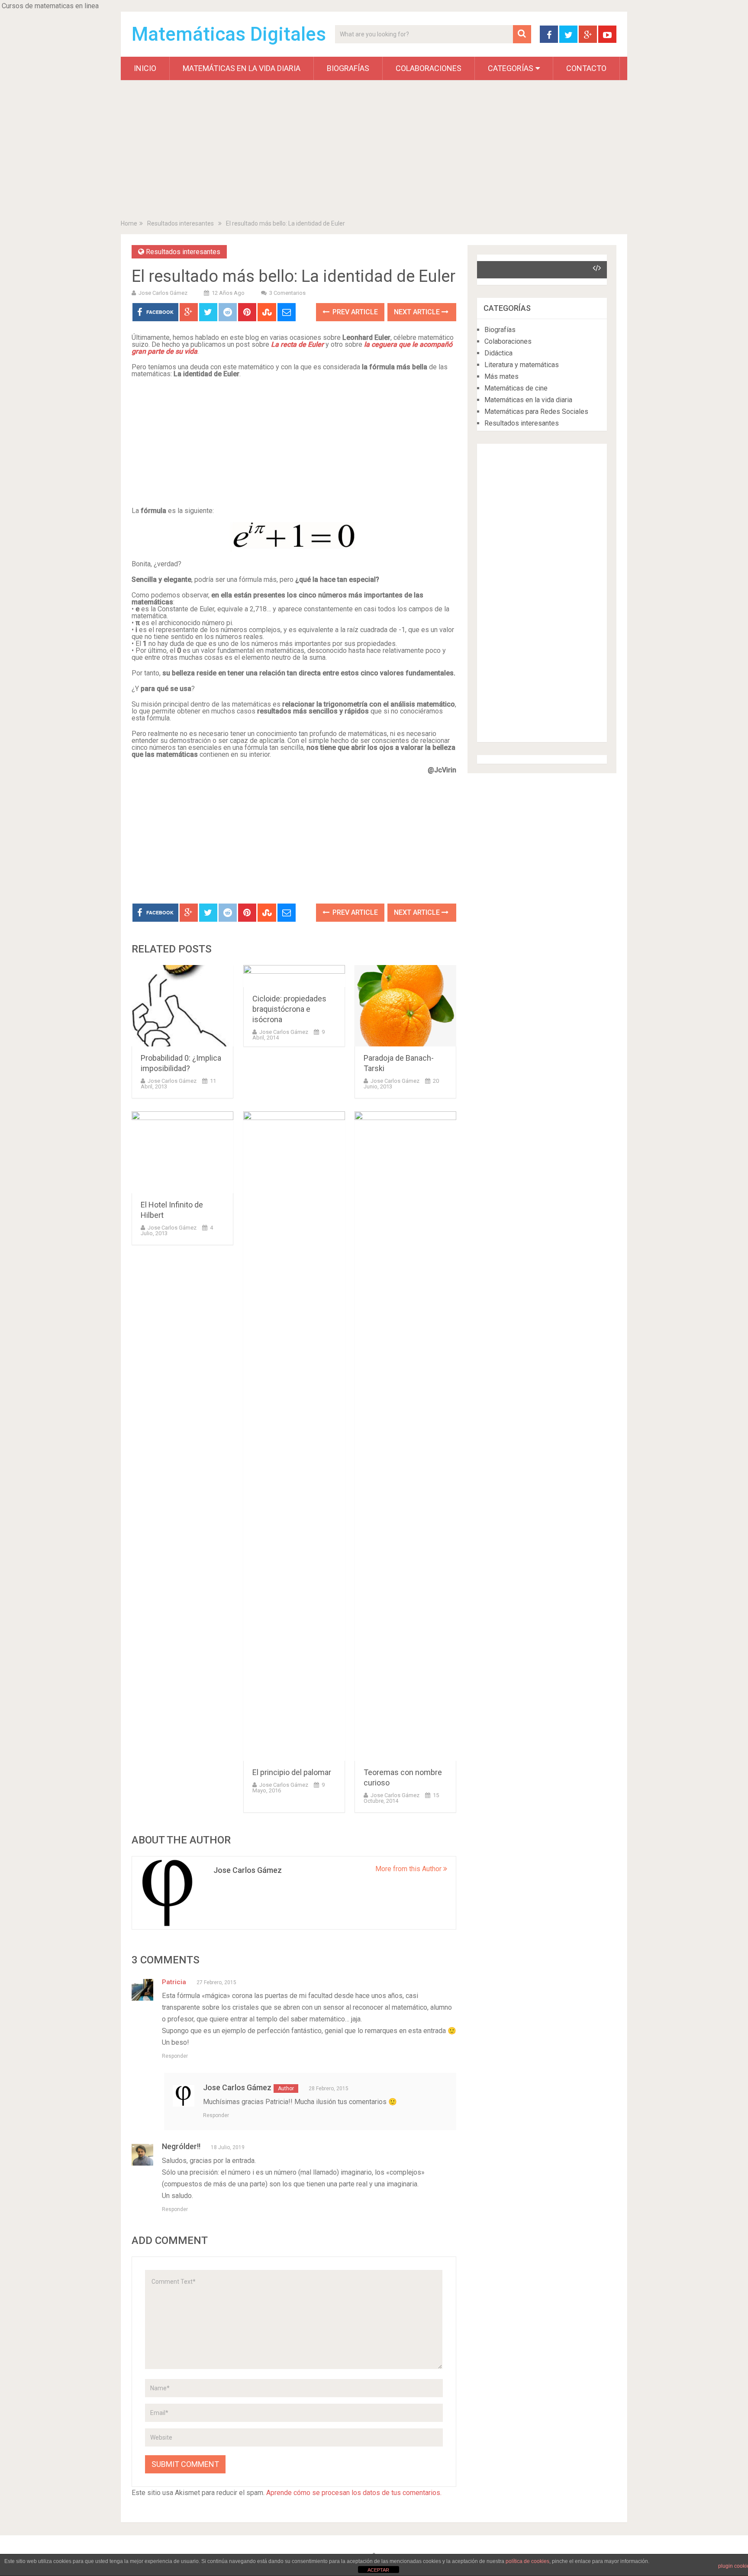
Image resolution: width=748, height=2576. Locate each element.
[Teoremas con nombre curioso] (405, 1436)
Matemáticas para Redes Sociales (536, 412)
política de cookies (527, 2561)
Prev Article (354, 312)
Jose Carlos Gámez (163, 293)
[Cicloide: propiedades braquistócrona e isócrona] (294, 976)
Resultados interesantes (181, 223)
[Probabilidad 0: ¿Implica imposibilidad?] (182, 1006)
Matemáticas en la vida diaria (242, 68)
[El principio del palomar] (294, 1436)
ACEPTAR (378, 2570)
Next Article (418, 312)
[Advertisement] (374, 152)
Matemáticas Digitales (229, 34)
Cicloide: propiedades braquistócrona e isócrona (289, 1009)
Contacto (586, 68)
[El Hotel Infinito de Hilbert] (182, 1152)
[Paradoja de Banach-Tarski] (405, 1006)
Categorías (511, 68)
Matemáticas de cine (516, 388)
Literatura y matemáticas (522, 365)
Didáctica (498, 353)
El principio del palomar (292, 1772)
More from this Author (409, 1869)
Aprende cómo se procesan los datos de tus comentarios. (354, 2493)
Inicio (145, 68)
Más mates (501, 376)
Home (129, 223)
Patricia (174, 1982)
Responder (175, 2056)
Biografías (348, 68)
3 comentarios (287, 293)
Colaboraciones (429, 68)
